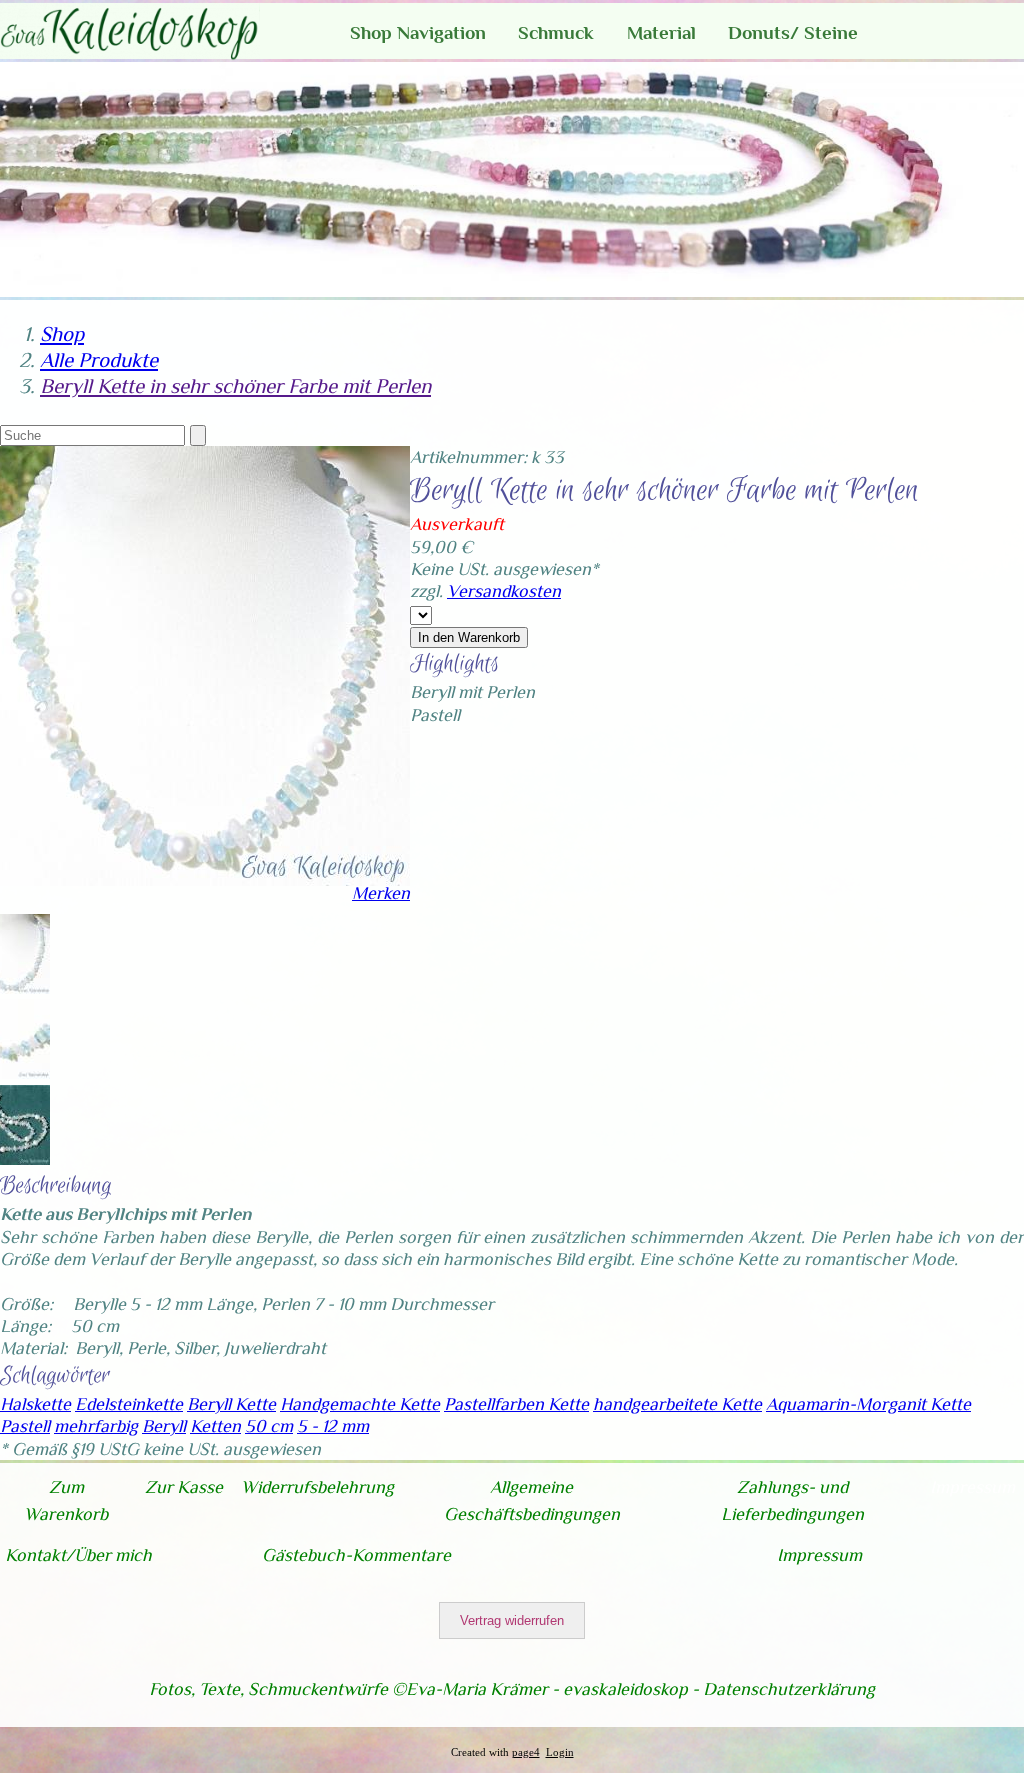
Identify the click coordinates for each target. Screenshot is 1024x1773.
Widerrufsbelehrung (317, 1487)
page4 (526, 1752)
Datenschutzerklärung (789, 1689)
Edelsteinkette (129, 1404)
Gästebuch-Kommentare (356, 1555)
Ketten (215, 1426)
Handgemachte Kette (360, 1404)
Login (560, 1752)
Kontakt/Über (60, 1555)
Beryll (164, 1426)
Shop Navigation (418, 32)
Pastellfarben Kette (516, 1404)
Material (661, 32)
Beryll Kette (231, 1404)
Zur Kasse (184, 1487)
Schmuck (556, 32)
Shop (62, 334)
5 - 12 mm (333, 1426)
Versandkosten (504, 591)
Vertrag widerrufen (512, 1620)
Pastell (25, 1426)
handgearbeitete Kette (677, 1404)
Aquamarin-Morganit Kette (868, 1404)
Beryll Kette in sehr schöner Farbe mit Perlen (235, 386)
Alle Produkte (99, 360)
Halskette (35, 1404)
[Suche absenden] (198, 435)
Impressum (972, 1487)
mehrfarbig (96, 1426)
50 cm (269, 1426)
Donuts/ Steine (793, 32)
